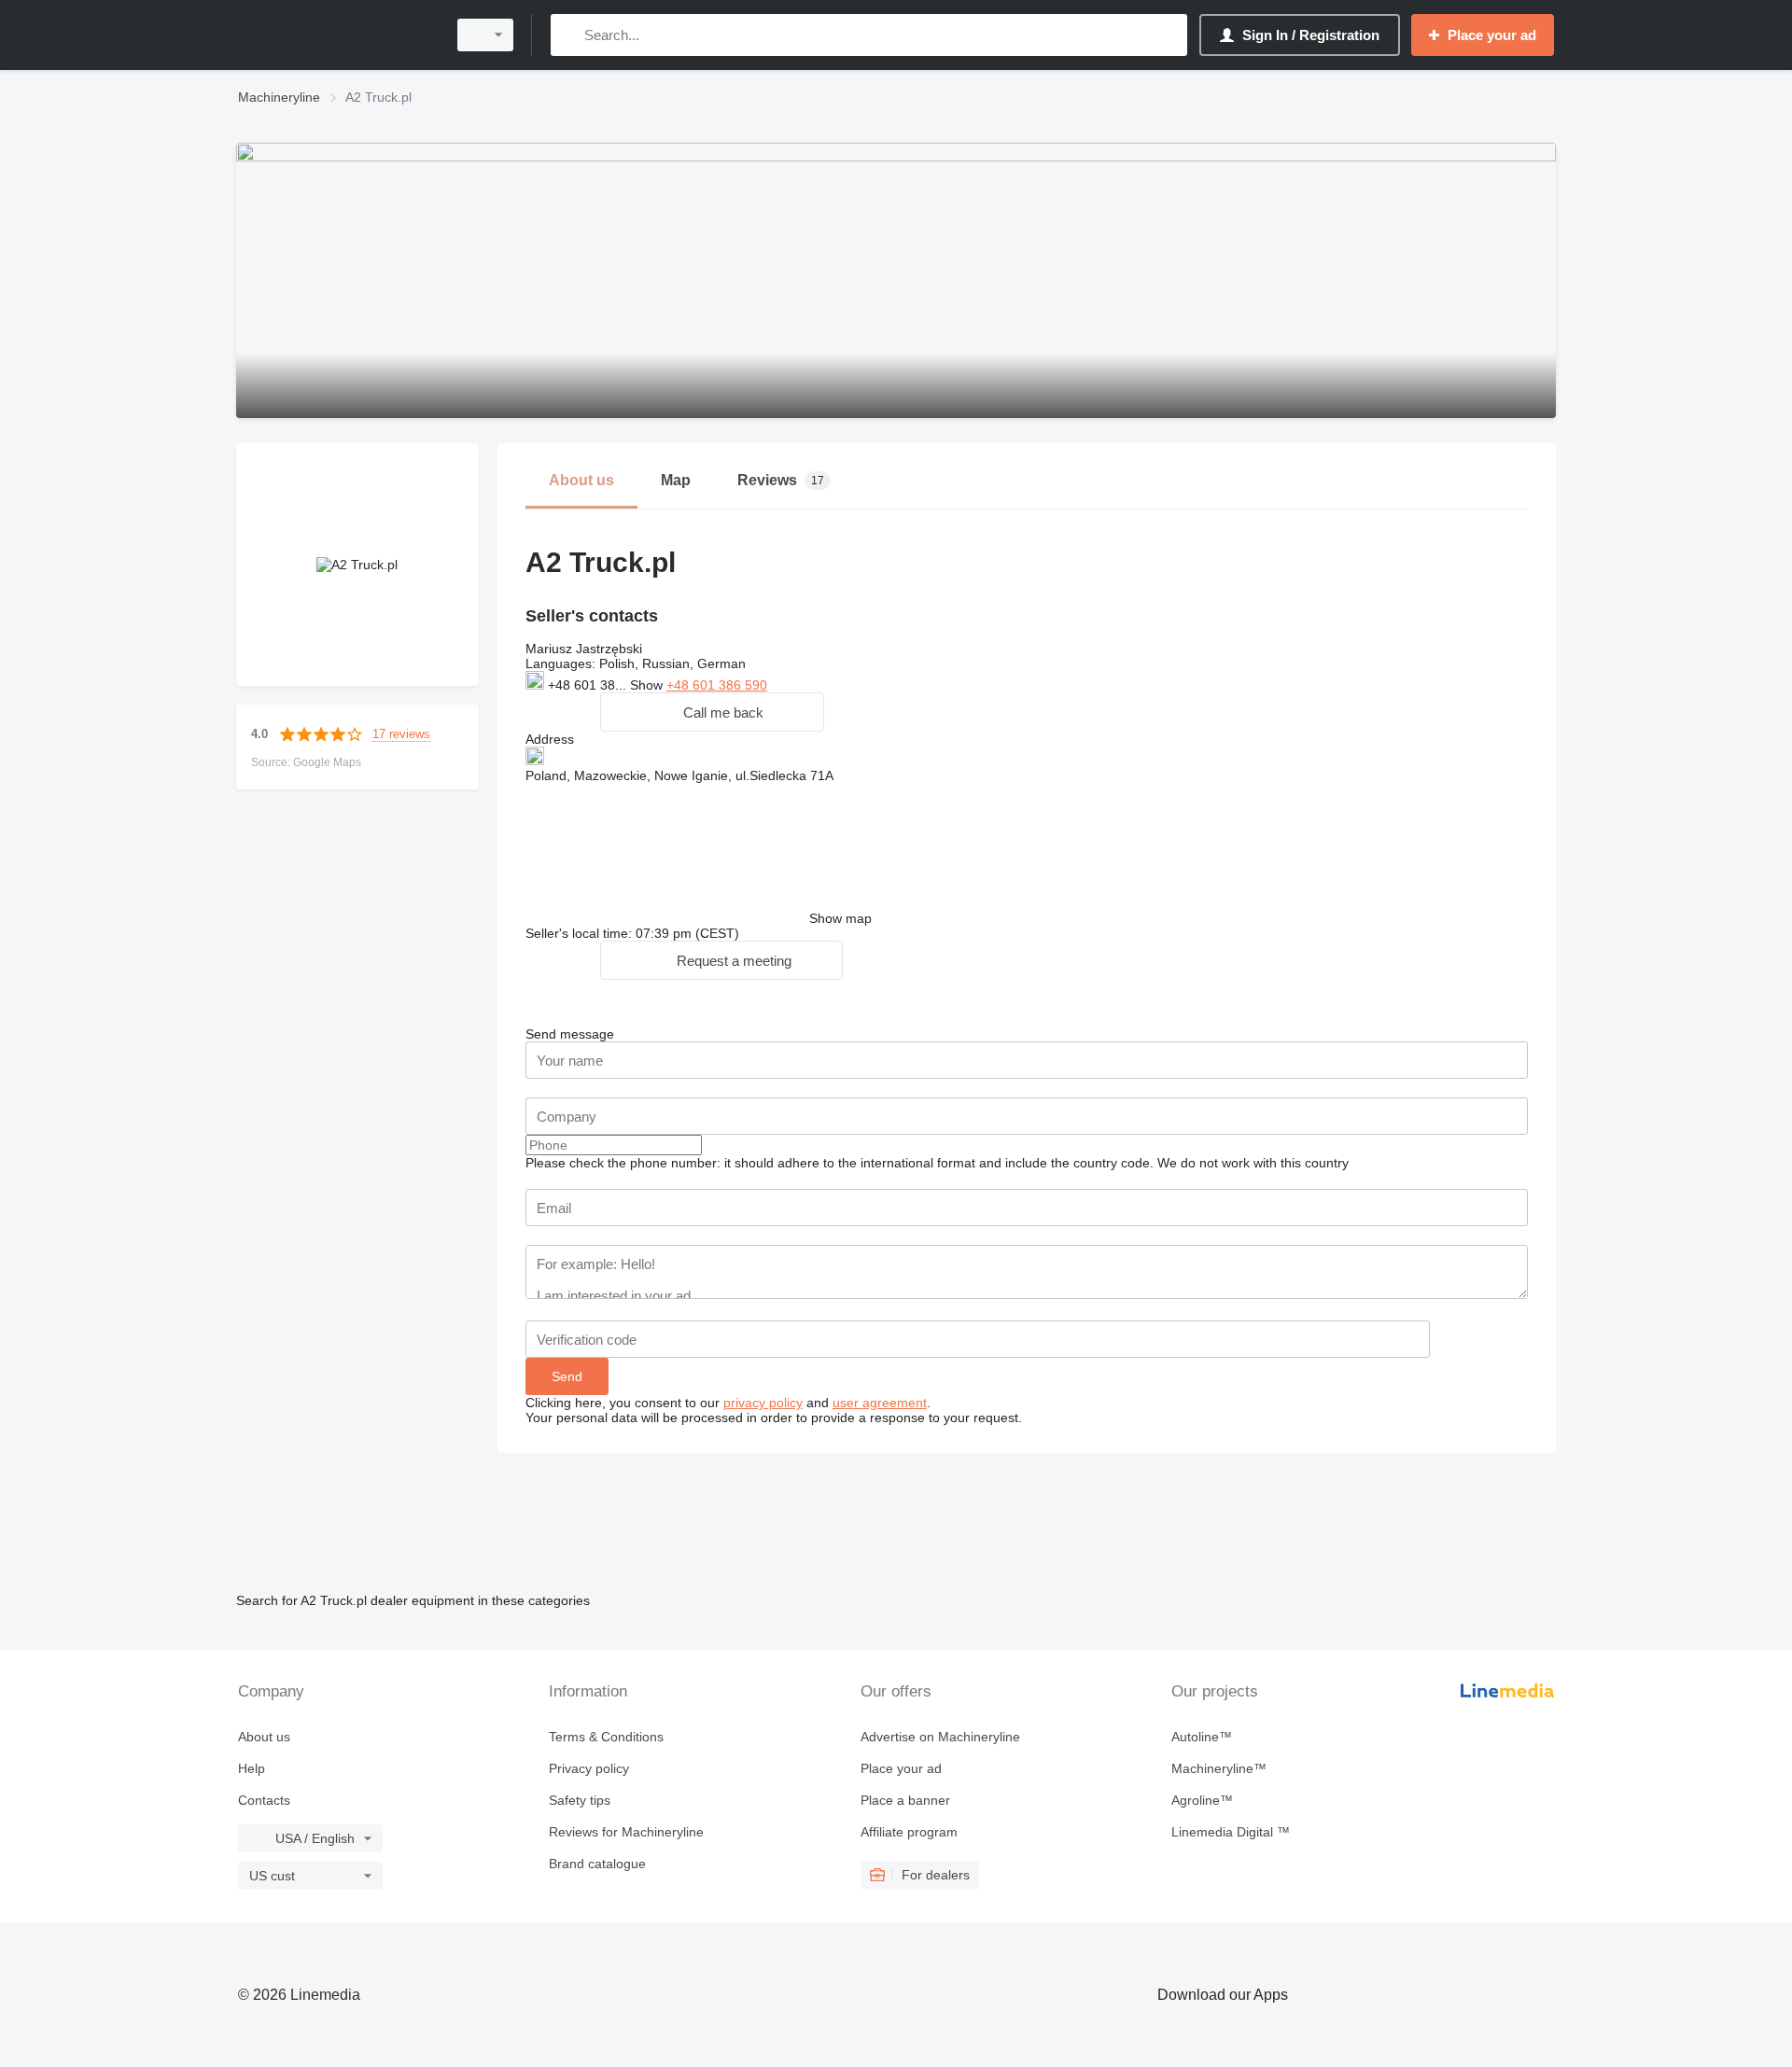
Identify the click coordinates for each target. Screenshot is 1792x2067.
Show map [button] (840, 918)
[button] (712, 712)
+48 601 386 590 (717, 685)
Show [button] (648, 685)
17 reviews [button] (401, 734)
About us (264, 1737)
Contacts (264, 1800)
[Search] (569, 35)
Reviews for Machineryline (626, 1832)
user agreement (880, 1403)
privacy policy (763, 1403)
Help (252, 1768)
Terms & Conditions (606, 1737)
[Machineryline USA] (336, 35)
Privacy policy (589, 1768)
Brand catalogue (597, 1864)
